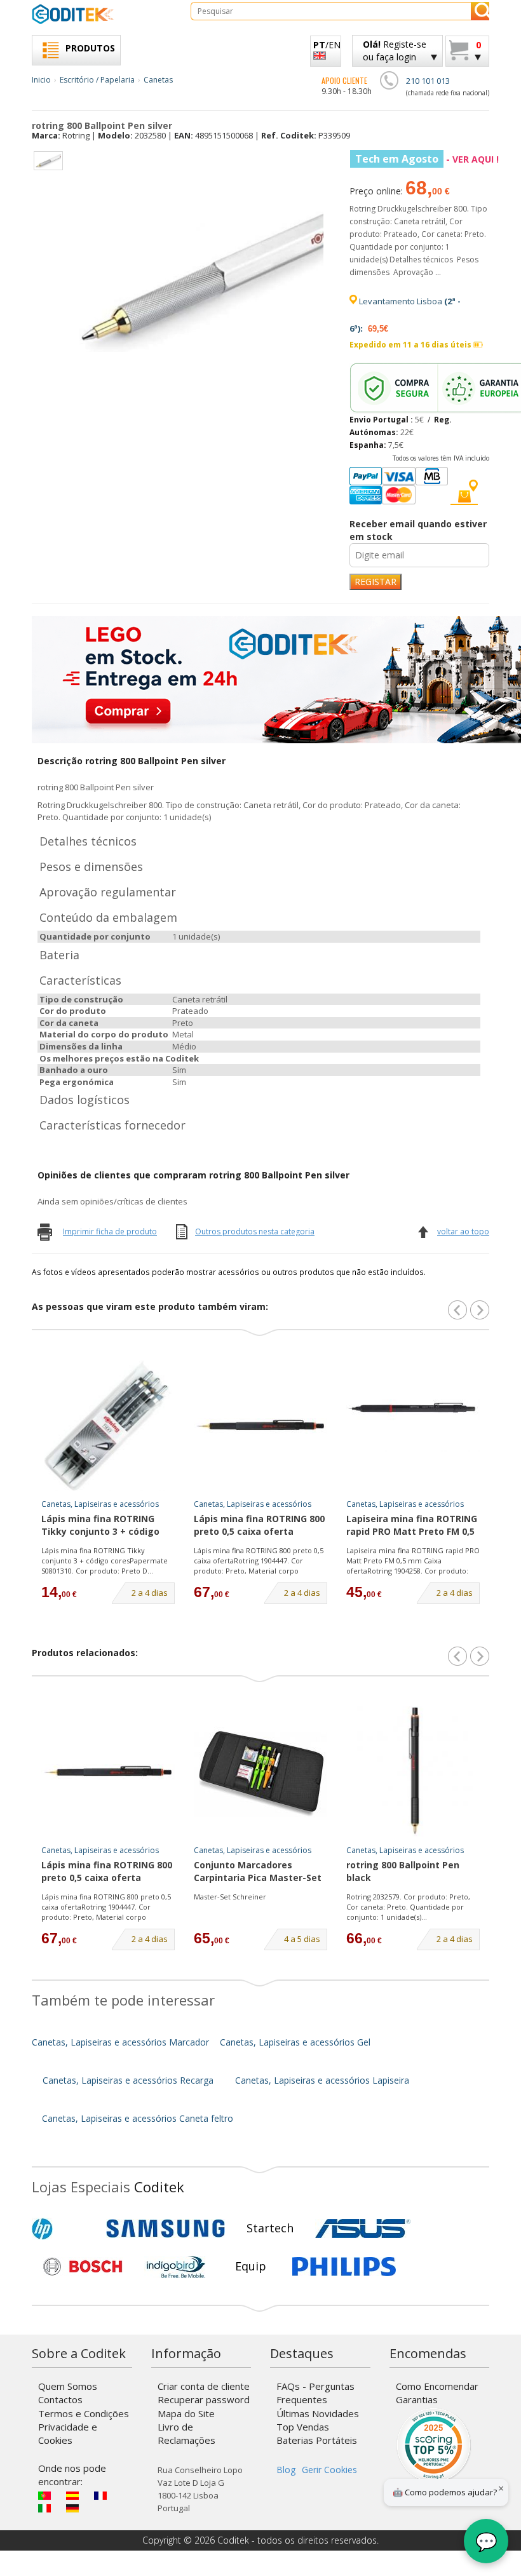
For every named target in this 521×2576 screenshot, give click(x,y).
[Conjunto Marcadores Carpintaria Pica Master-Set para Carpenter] (260, 1772)
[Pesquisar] (480, 11)
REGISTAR (376, 582)
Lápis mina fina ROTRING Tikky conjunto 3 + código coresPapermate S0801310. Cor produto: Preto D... (105, 1560)
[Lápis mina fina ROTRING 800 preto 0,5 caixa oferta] (260, 1426)
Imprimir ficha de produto (110, 1231)
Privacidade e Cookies (68, 2433)
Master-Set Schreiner (230, 1897)
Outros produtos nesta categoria (255, 1231)
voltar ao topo (463, 1231)
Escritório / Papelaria (97, 80)
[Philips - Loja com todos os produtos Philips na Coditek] (344, 2267)
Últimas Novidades (318, 2413)
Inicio (41, 80)
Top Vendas (303, 2427)
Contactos (60, 2399)
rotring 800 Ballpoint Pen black (403, 1871)
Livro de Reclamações (186, 2433)
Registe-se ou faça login (395, 51)
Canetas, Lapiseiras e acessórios (100, 1504)
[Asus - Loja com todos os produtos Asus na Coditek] (363, 2229)
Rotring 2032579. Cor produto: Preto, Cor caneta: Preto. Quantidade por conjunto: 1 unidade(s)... (408, 1906)
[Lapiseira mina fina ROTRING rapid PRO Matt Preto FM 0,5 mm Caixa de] (413, 1426)
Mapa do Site (186, 2413)
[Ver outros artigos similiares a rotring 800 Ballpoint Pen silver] (480, 1310)
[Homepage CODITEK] (102, 14)
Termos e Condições (84, 2413)
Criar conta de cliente (204, 2386)
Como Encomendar (437, 2386)
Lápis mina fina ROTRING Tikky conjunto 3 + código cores (100, 1526)
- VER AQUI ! (427, 159)
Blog (286, 2470)
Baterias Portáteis (317, 2440)
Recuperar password (204, 2399)
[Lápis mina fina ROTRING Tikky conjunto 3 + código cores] (108, 1426)
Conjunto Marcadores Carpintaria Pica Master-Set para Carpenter (258, 1872)
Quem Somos (68, 2386)
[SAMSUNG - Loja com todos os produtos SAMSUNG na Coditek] (166, 2229)
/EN (327, 45)
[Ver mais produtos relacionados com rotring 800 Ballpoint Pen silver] (480, 1656)
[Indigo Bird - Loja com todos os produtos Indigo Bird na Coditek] (176, 2267)
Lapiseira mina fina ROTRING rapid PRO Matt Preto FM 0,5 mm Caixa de (412, 1526)
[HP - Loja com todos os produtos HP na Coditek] (64, 2229)
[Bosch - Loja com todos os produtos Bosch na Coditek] (83, 2267)
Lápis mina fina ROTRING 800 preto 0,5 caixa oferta (259, 1525)
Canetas (158, 80)
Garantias (417, 2399)
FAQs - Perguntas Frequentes (315, 2393)
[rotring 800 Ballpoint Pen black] (413, 1772)
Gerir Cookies (329, 2470)
